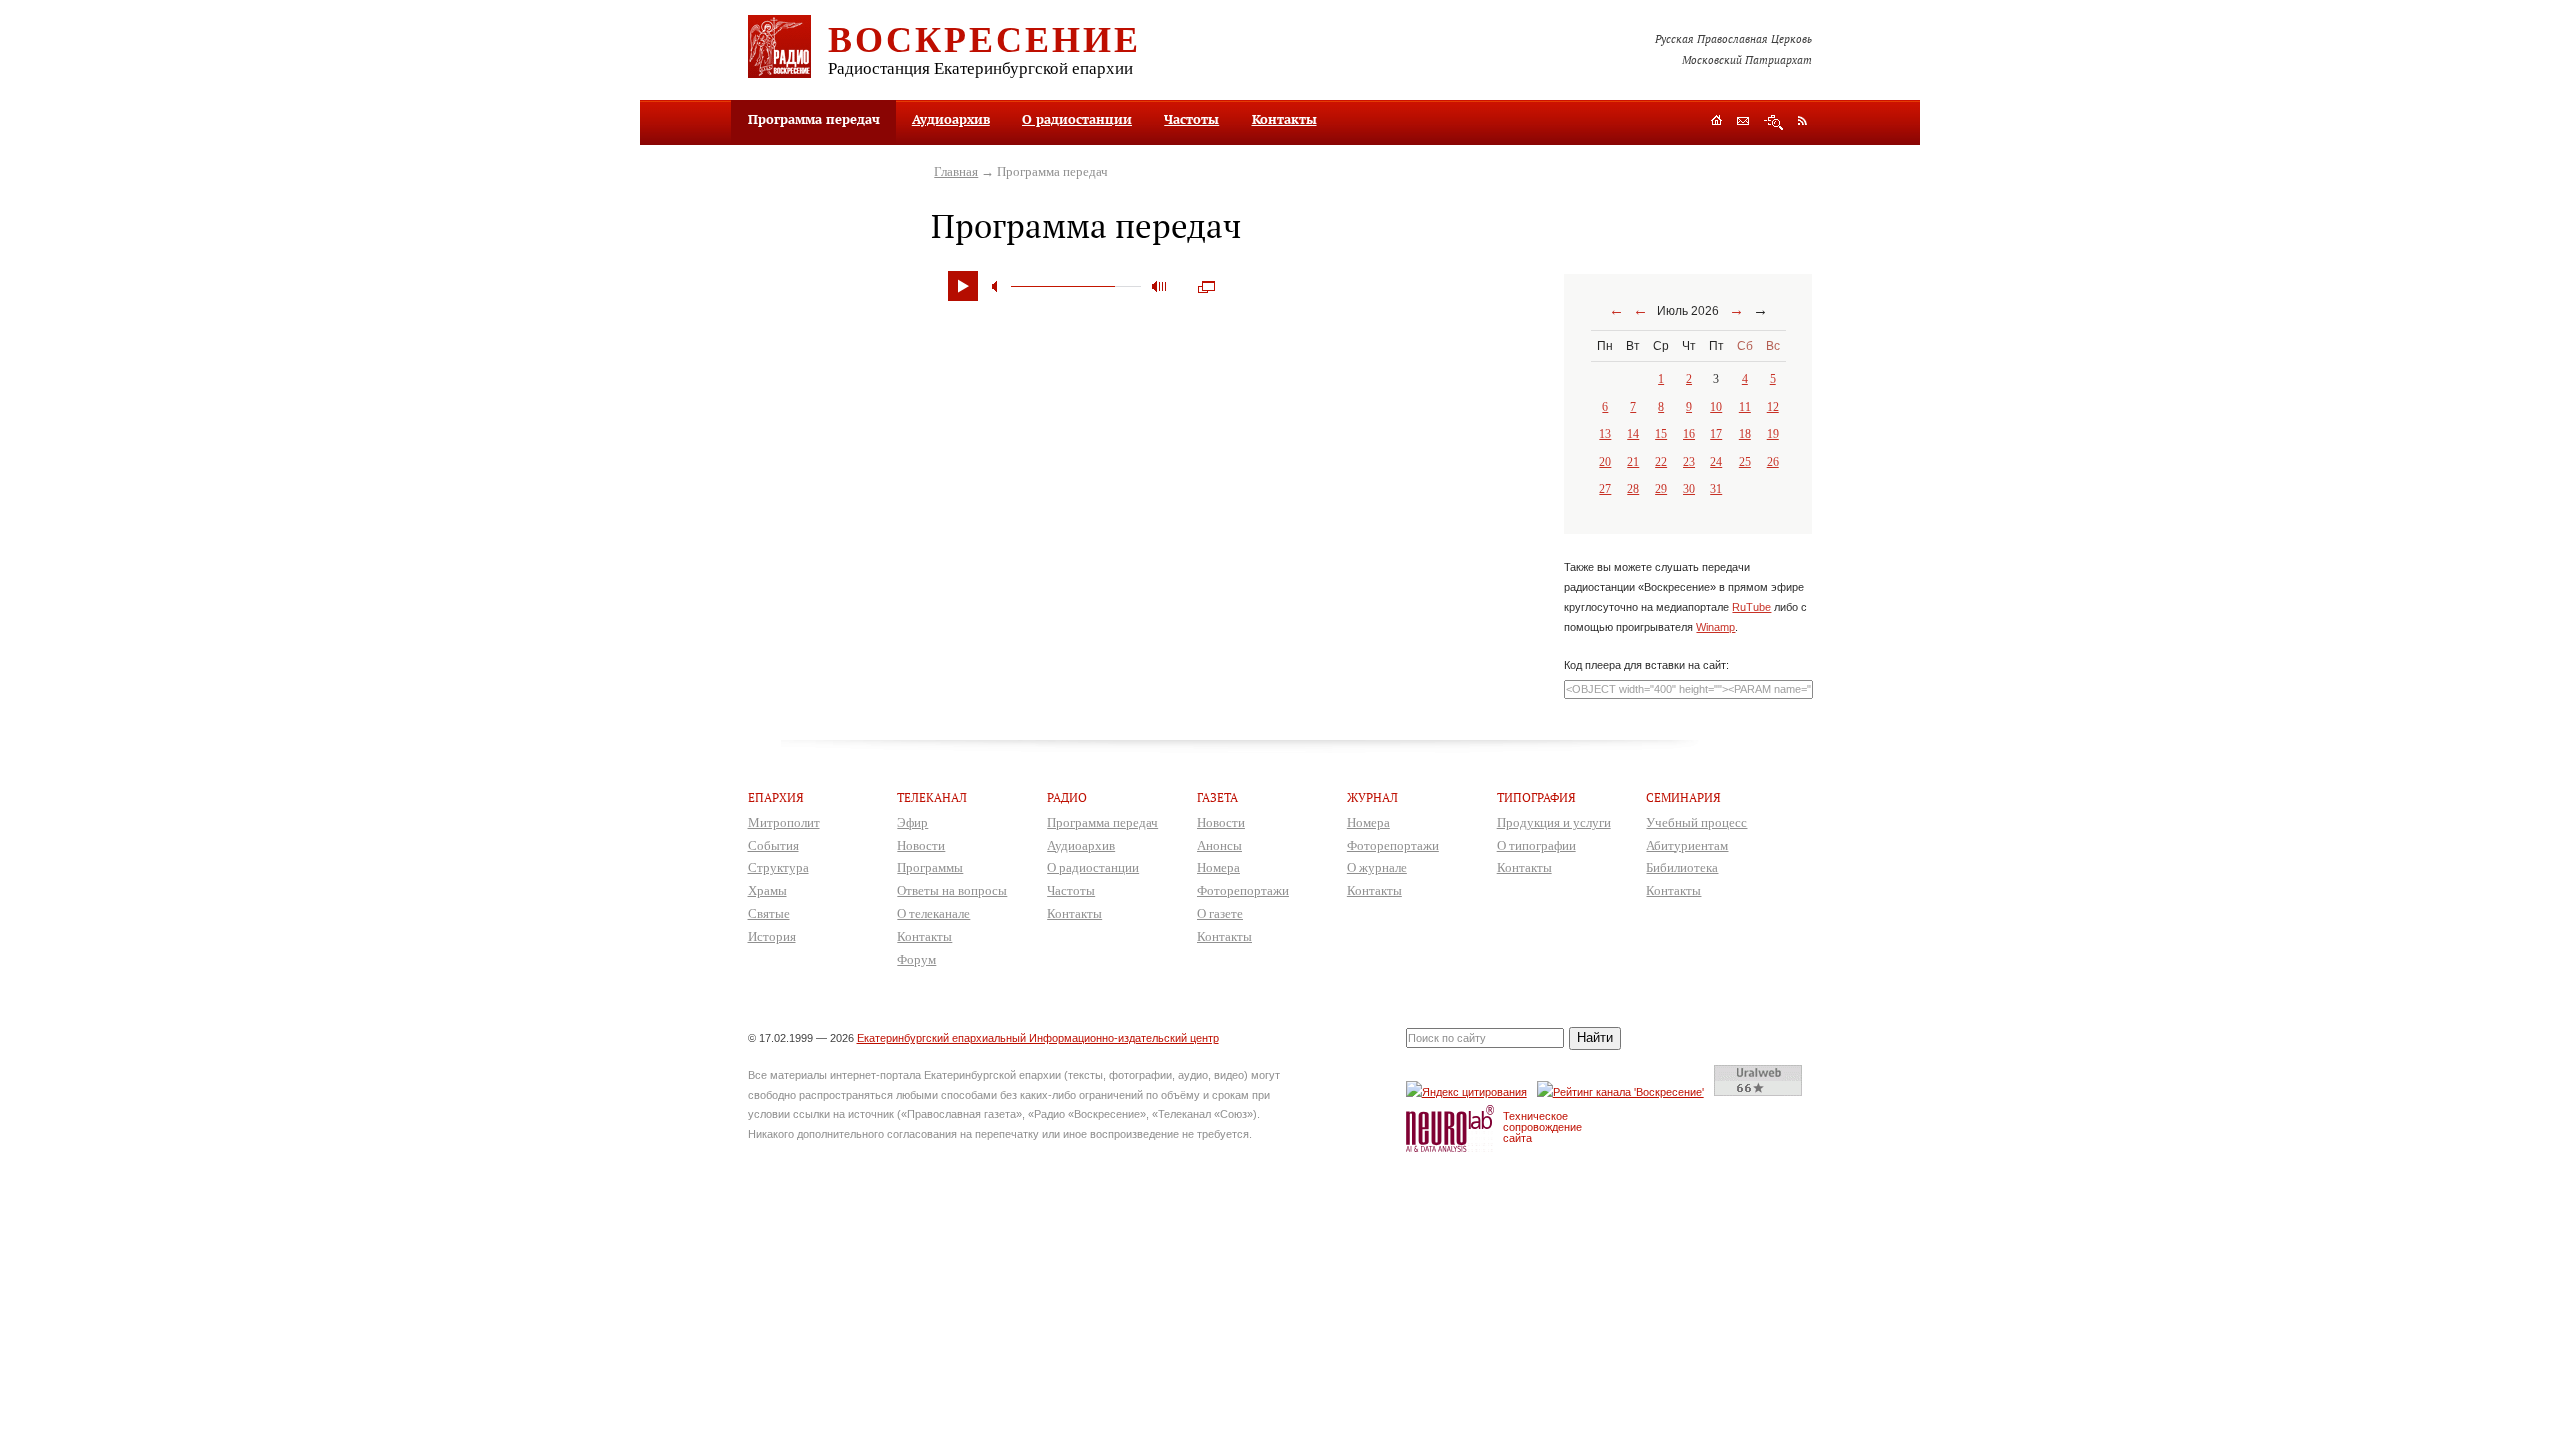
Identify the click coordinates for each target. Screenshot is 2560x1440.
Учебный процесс (1696, 822)
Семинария (1683, 797)
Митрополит (784, 822)
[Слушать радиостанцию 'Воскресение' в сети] (1623, 1091)
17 (1716, 434)
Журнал (1372, 797)
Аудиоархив (951, 119)
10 (1716, 407)
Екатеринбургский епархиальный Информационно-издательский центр (1038, 1038)
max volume (1159, 286)
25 (1745, 462)
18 (1745, 434)
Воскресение (984, 38)
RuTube (1751, 607)
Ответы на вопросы (952, 890)
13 (1605, 434)
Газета (1217, 797)
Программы (930, 867)
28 (1633, 489)
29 (1661, 489)
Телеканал (932, 797)
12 (1773, 407)
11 (1745, 407)
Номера (1218, 867)
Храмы (767, 890)
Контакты (1284, 119)
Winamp (1715, 627)
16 (1689, 434)
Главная (956, 171)
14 (1633, 434)
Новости (921, 845)
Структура (778, 867)
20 (1605, 462)
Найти (1595, 1037)
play (963, 286)
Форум (916, 959)
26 (1773, 462)
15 (1661, 434)
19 (1773, 434)
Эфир (912, 822)
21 (1633, 462)
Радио (1067, 797)
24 (1716, 462)
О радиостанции (1077, 119)
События (773, 845)
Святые (769, 913)
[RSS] (1802, 120)
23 (1689, 462)
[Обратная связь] (1743, 122)
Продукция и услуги (1554, 822)
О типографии (1536, 845)
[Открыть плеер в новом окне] (1206, 281)
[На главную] (1716, 122)
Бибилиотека (1682, 867)
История (772, 936)
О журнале (1377, 867)
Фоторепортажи (1243, 890)
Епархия (776, 797)
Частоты (1191, 119)
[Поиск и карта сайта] (1773, 122)
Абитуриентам (1687, 845)
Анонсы (1219, 845)
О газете (1220, 913)
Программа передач (1102, 822)
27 (1605, 489)
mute (998, 286)
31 (1716, 489)
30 (1689, 489)
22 (1661, 462)
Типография (1536, 797)
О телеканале (933, 913)
